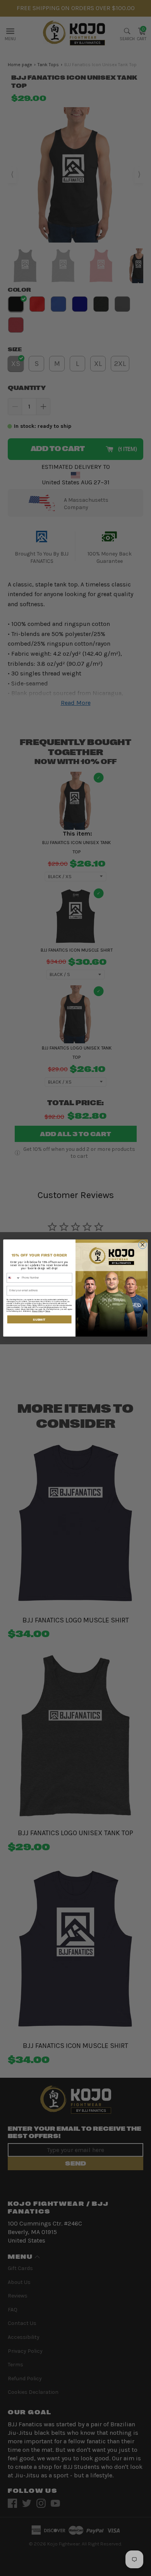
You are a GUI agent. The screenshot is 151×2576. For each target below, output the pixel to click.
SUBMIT (39, 1319)
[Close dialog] (143, 1245)
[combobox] (13, 1278)
